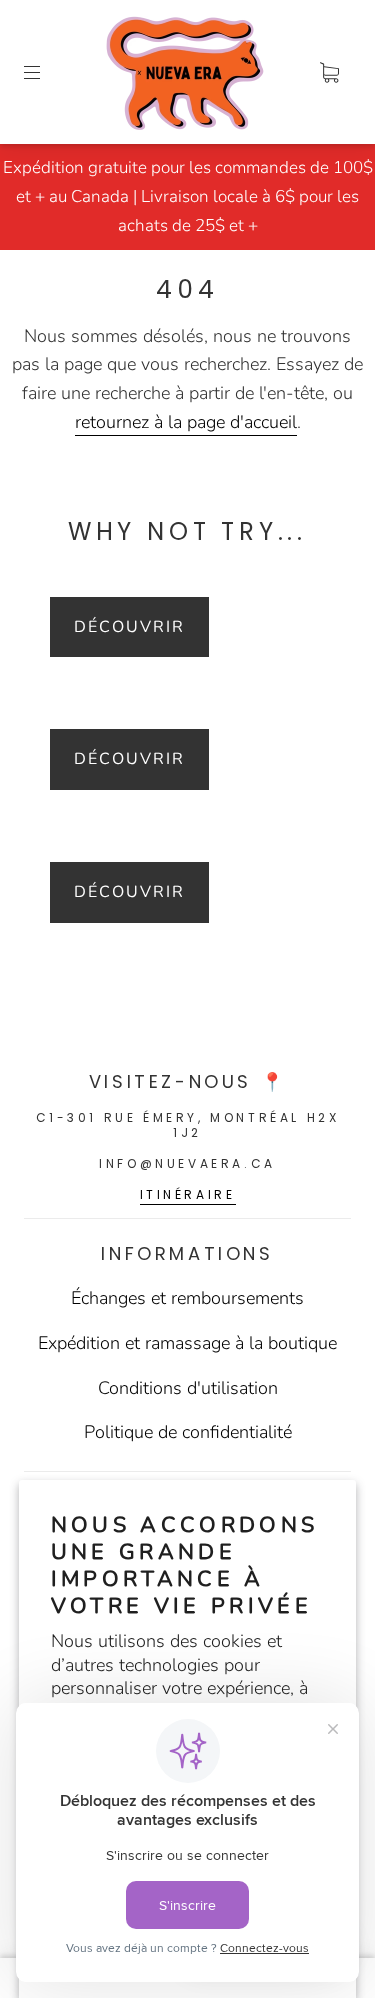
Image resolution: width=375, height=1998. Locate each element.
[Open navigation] (46, 72)
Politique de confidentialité (188, 1432)
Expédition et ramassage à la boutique (187, 1343)
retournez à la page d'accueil (186, 422)
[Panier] (329, 72)
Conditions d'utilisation (188, 1388)
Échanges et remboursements (187, 1298)
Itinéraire (188, 1194)
